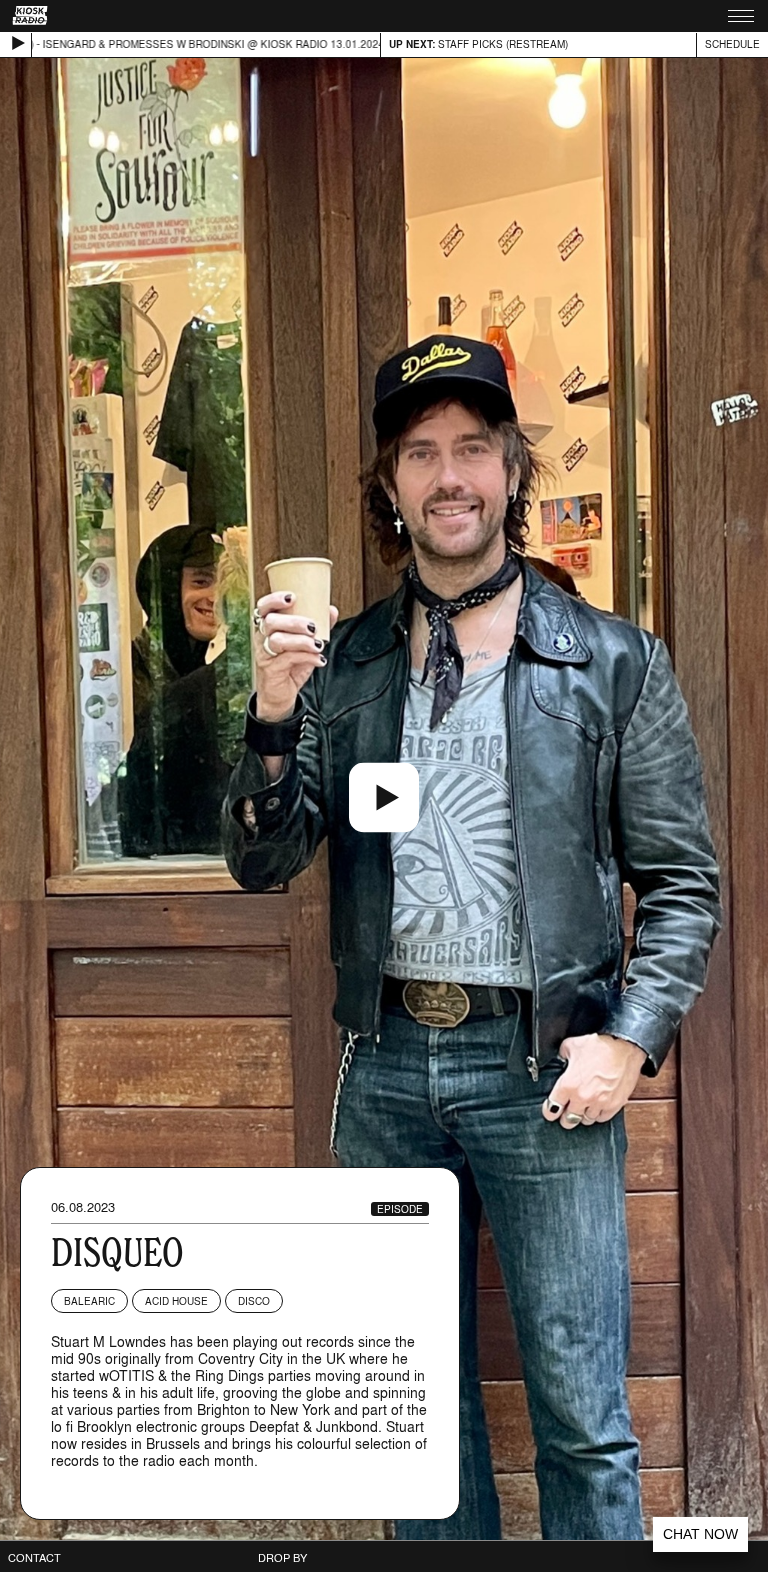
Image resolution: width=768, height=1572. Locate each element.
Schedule (732, 44)
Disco (254, 1301)
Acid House (176, 1301)
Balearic (89, 1301)
